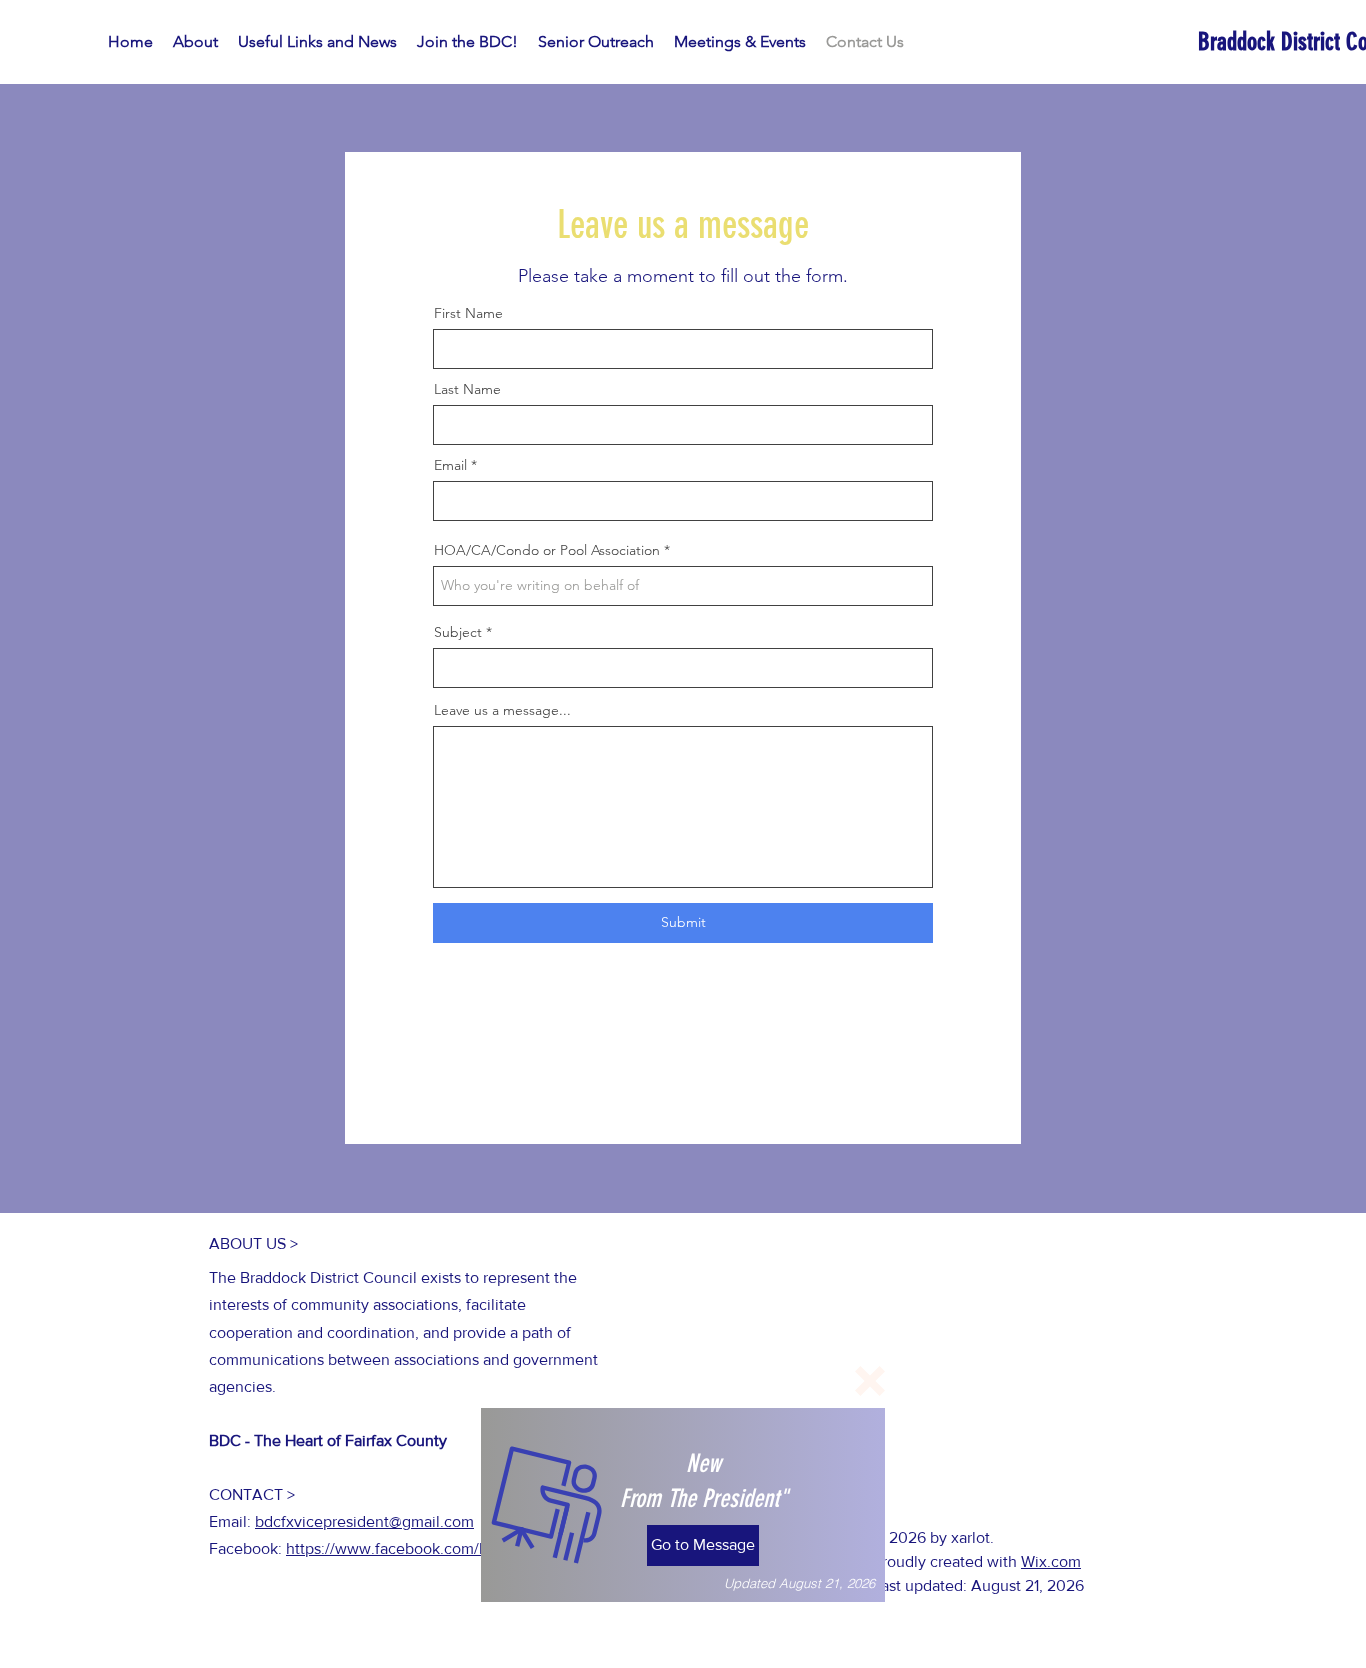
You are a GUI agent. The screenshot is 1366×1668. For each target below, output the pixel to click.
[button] (870, 1381)
